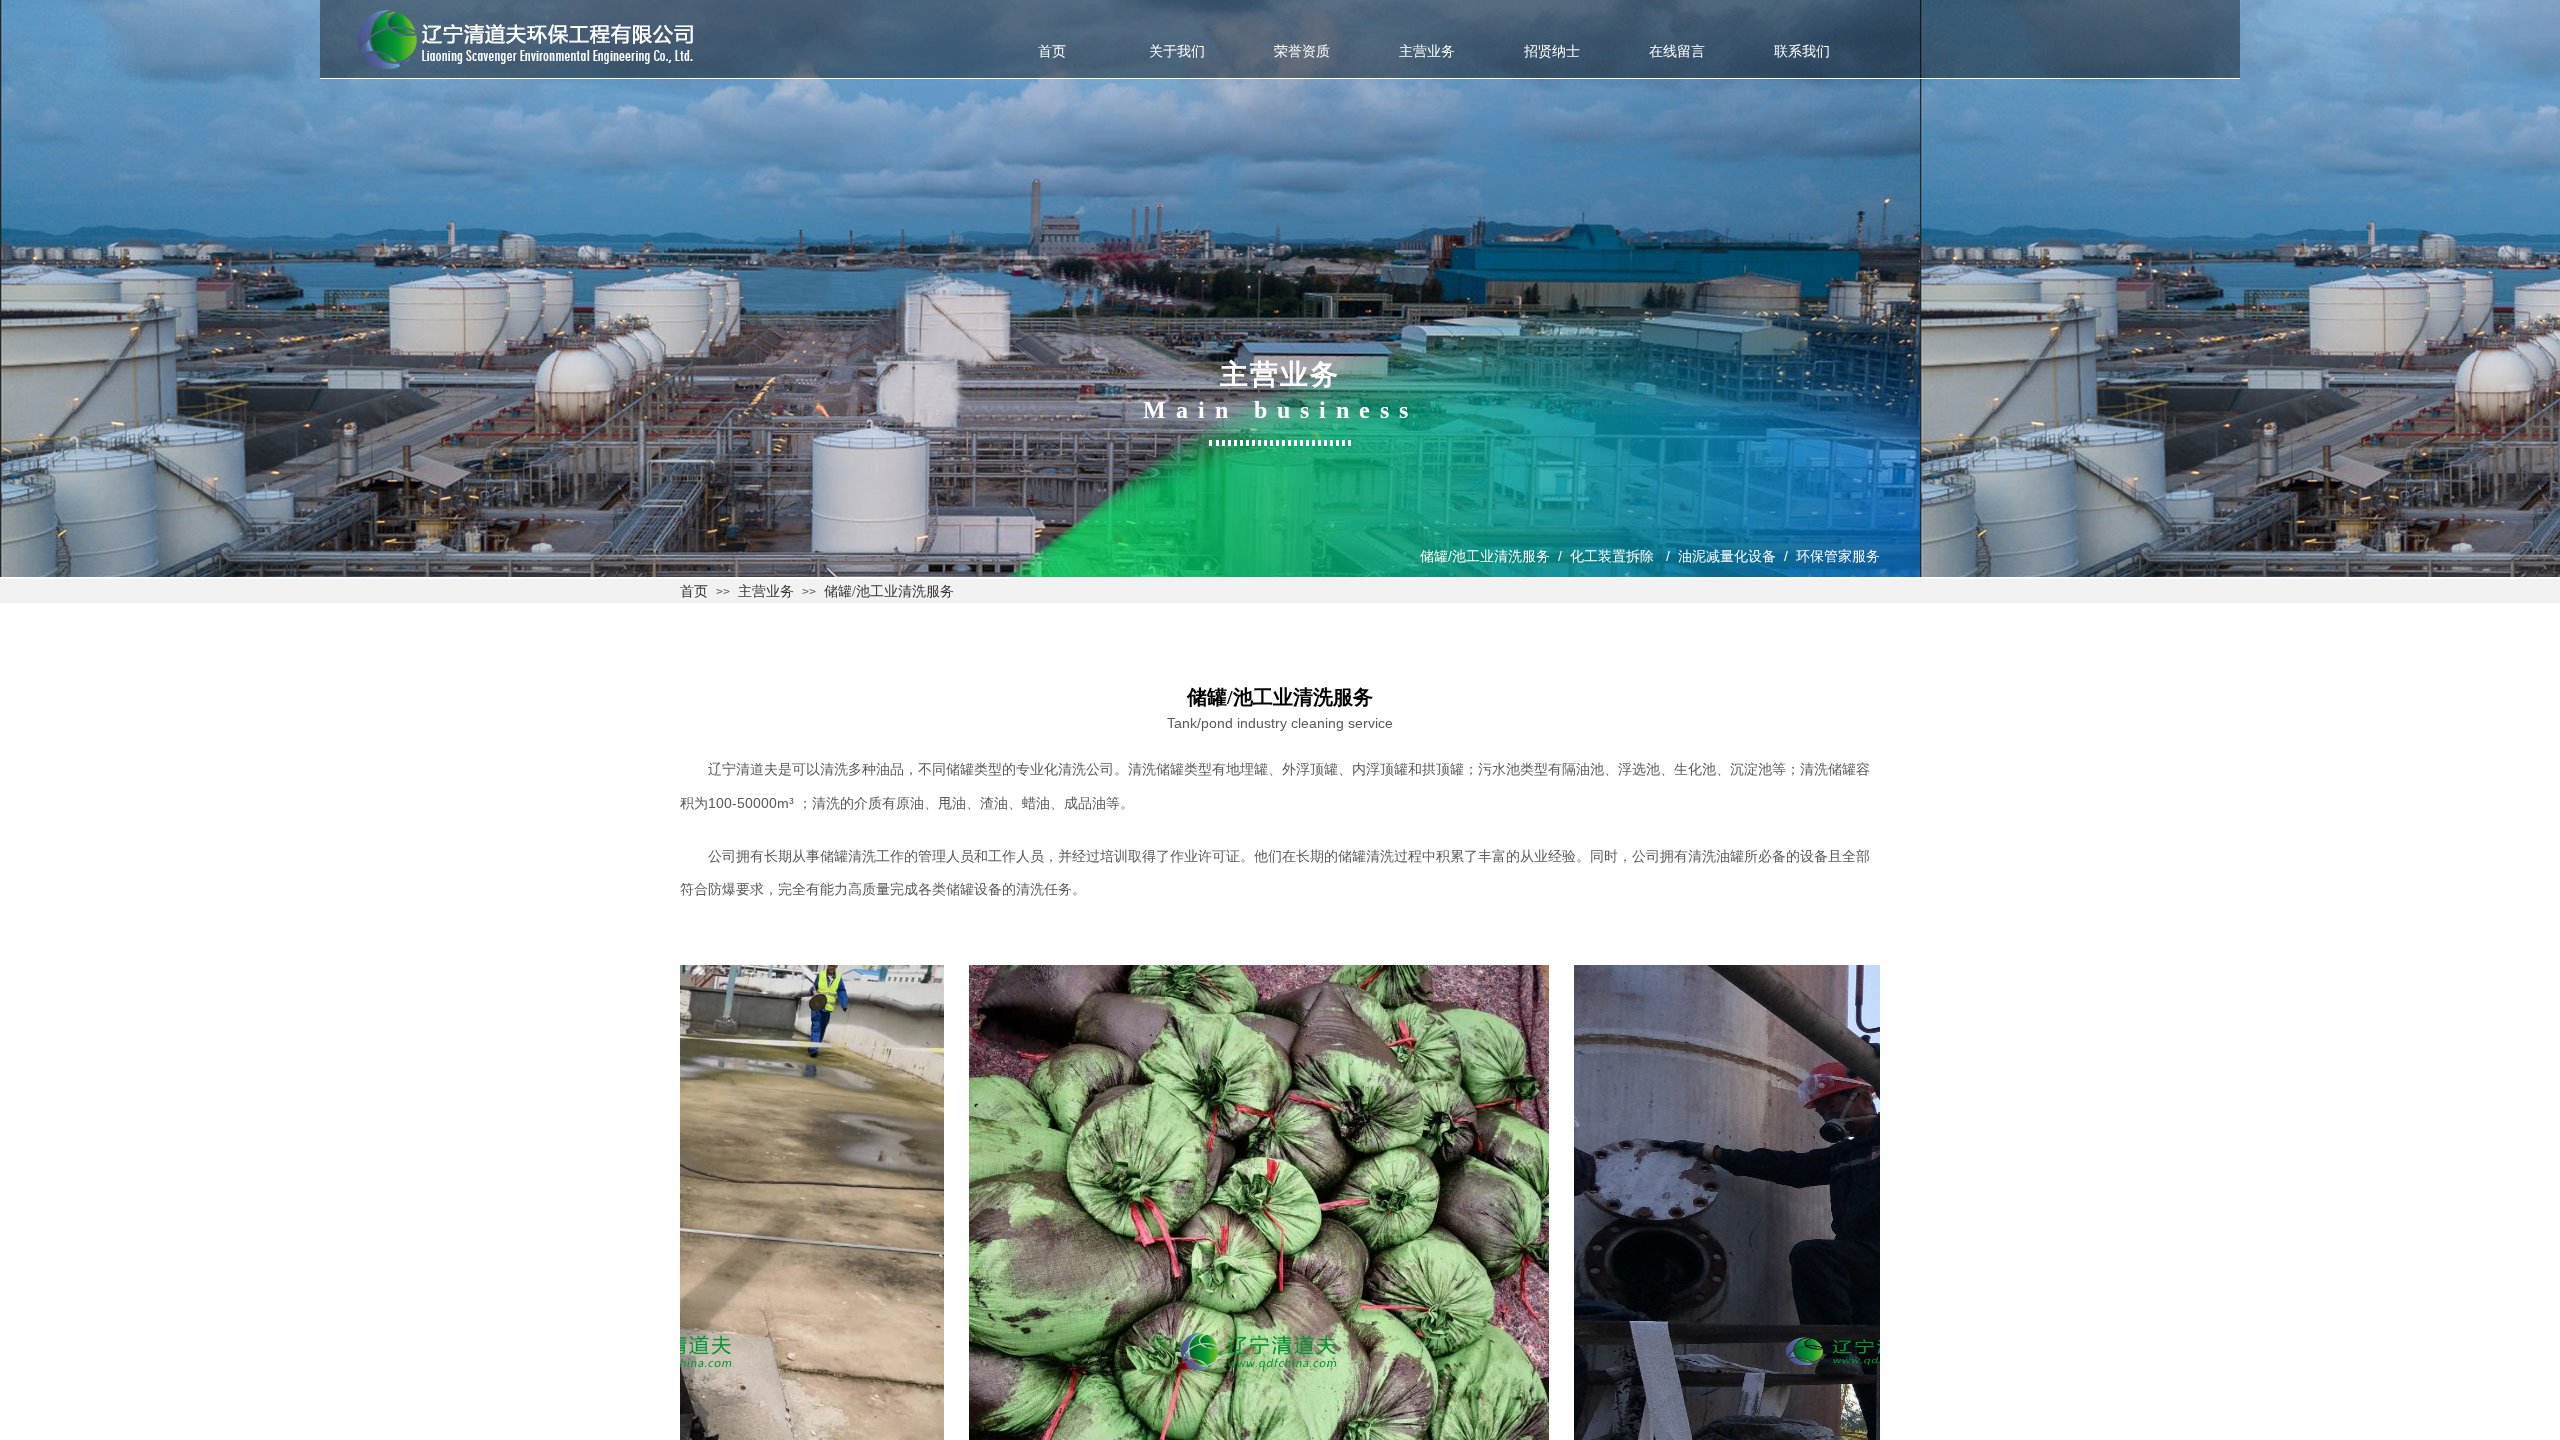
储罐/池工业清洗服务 (889, 591)
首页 (1052, 51)
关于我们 (1177, 51)
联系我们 (1802, 51)
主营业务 (1427, 51)
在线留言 (1677, 51)
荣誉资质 (1302, 51)
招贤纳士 (1552, 51)
